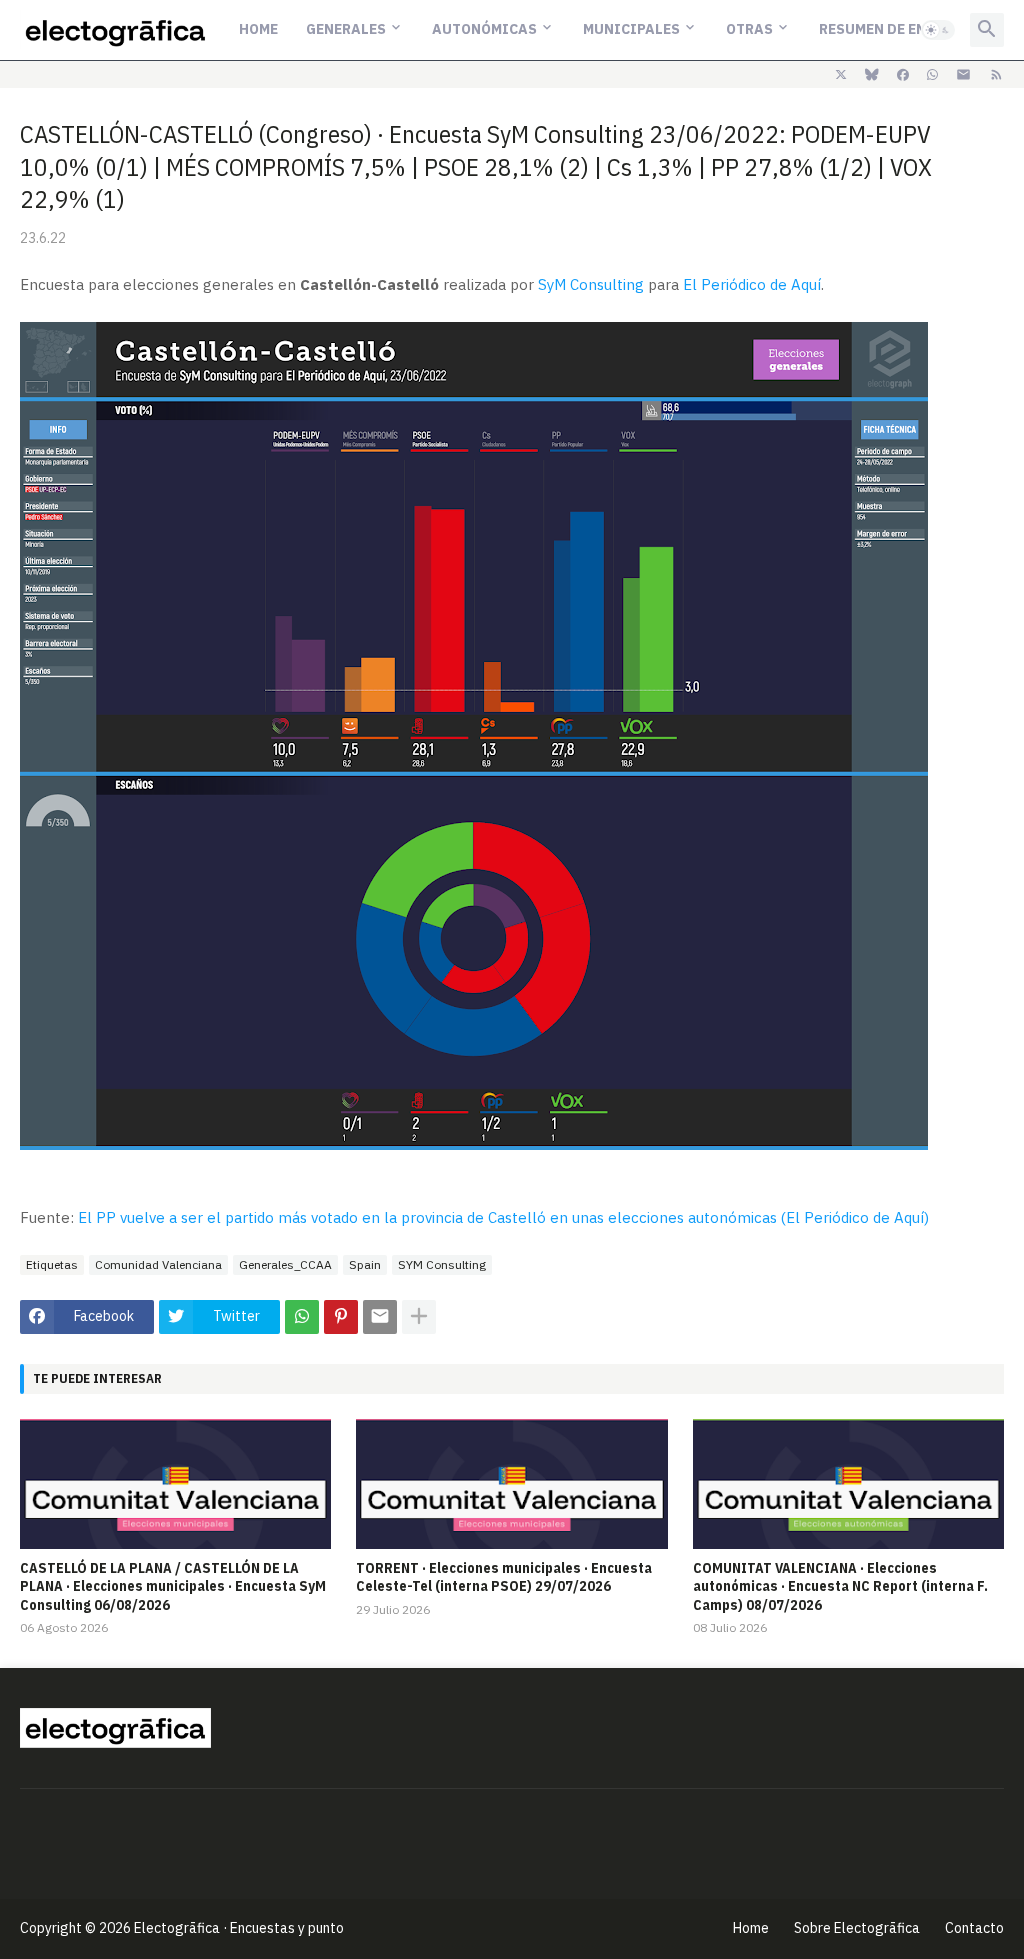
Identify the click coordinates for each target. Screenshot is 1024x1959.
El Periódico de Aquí (752, 284)
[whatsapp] (932, 75)
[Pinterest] (341, 1317)
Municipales (631, 29)
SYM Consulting (442, 1264)
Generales (346, 29)
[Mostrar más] (419, 1317)
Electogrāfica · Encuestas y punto (239, 1928)
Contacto (974, 1928)
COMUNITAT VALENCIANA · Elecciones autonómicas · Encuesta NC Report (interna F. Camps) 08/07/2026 (840, 1586)
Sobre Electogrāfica (857, 1928)
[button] (938, 30)
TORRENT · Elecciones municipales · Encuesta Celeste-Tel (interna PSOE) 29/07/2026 (504, 1577)
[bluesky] (872, 75)
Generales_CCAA (285, 1264)
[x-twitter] (841, 75)
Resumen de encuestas (904, 29)
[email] (963, 75)
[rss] (996, 75)
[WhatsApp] (302, 1317)
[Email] (380, 1317)
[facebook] (903, 75)
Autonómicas (484, 29)
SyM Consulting (591, 284)
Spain (365, 1264)
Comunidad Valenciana (158, 1264)
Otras (749, 29)
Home (258, 29)
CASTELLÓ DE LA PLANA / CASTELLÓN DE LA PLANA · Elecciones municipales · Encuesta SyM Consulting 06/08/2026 (173, 1586)
